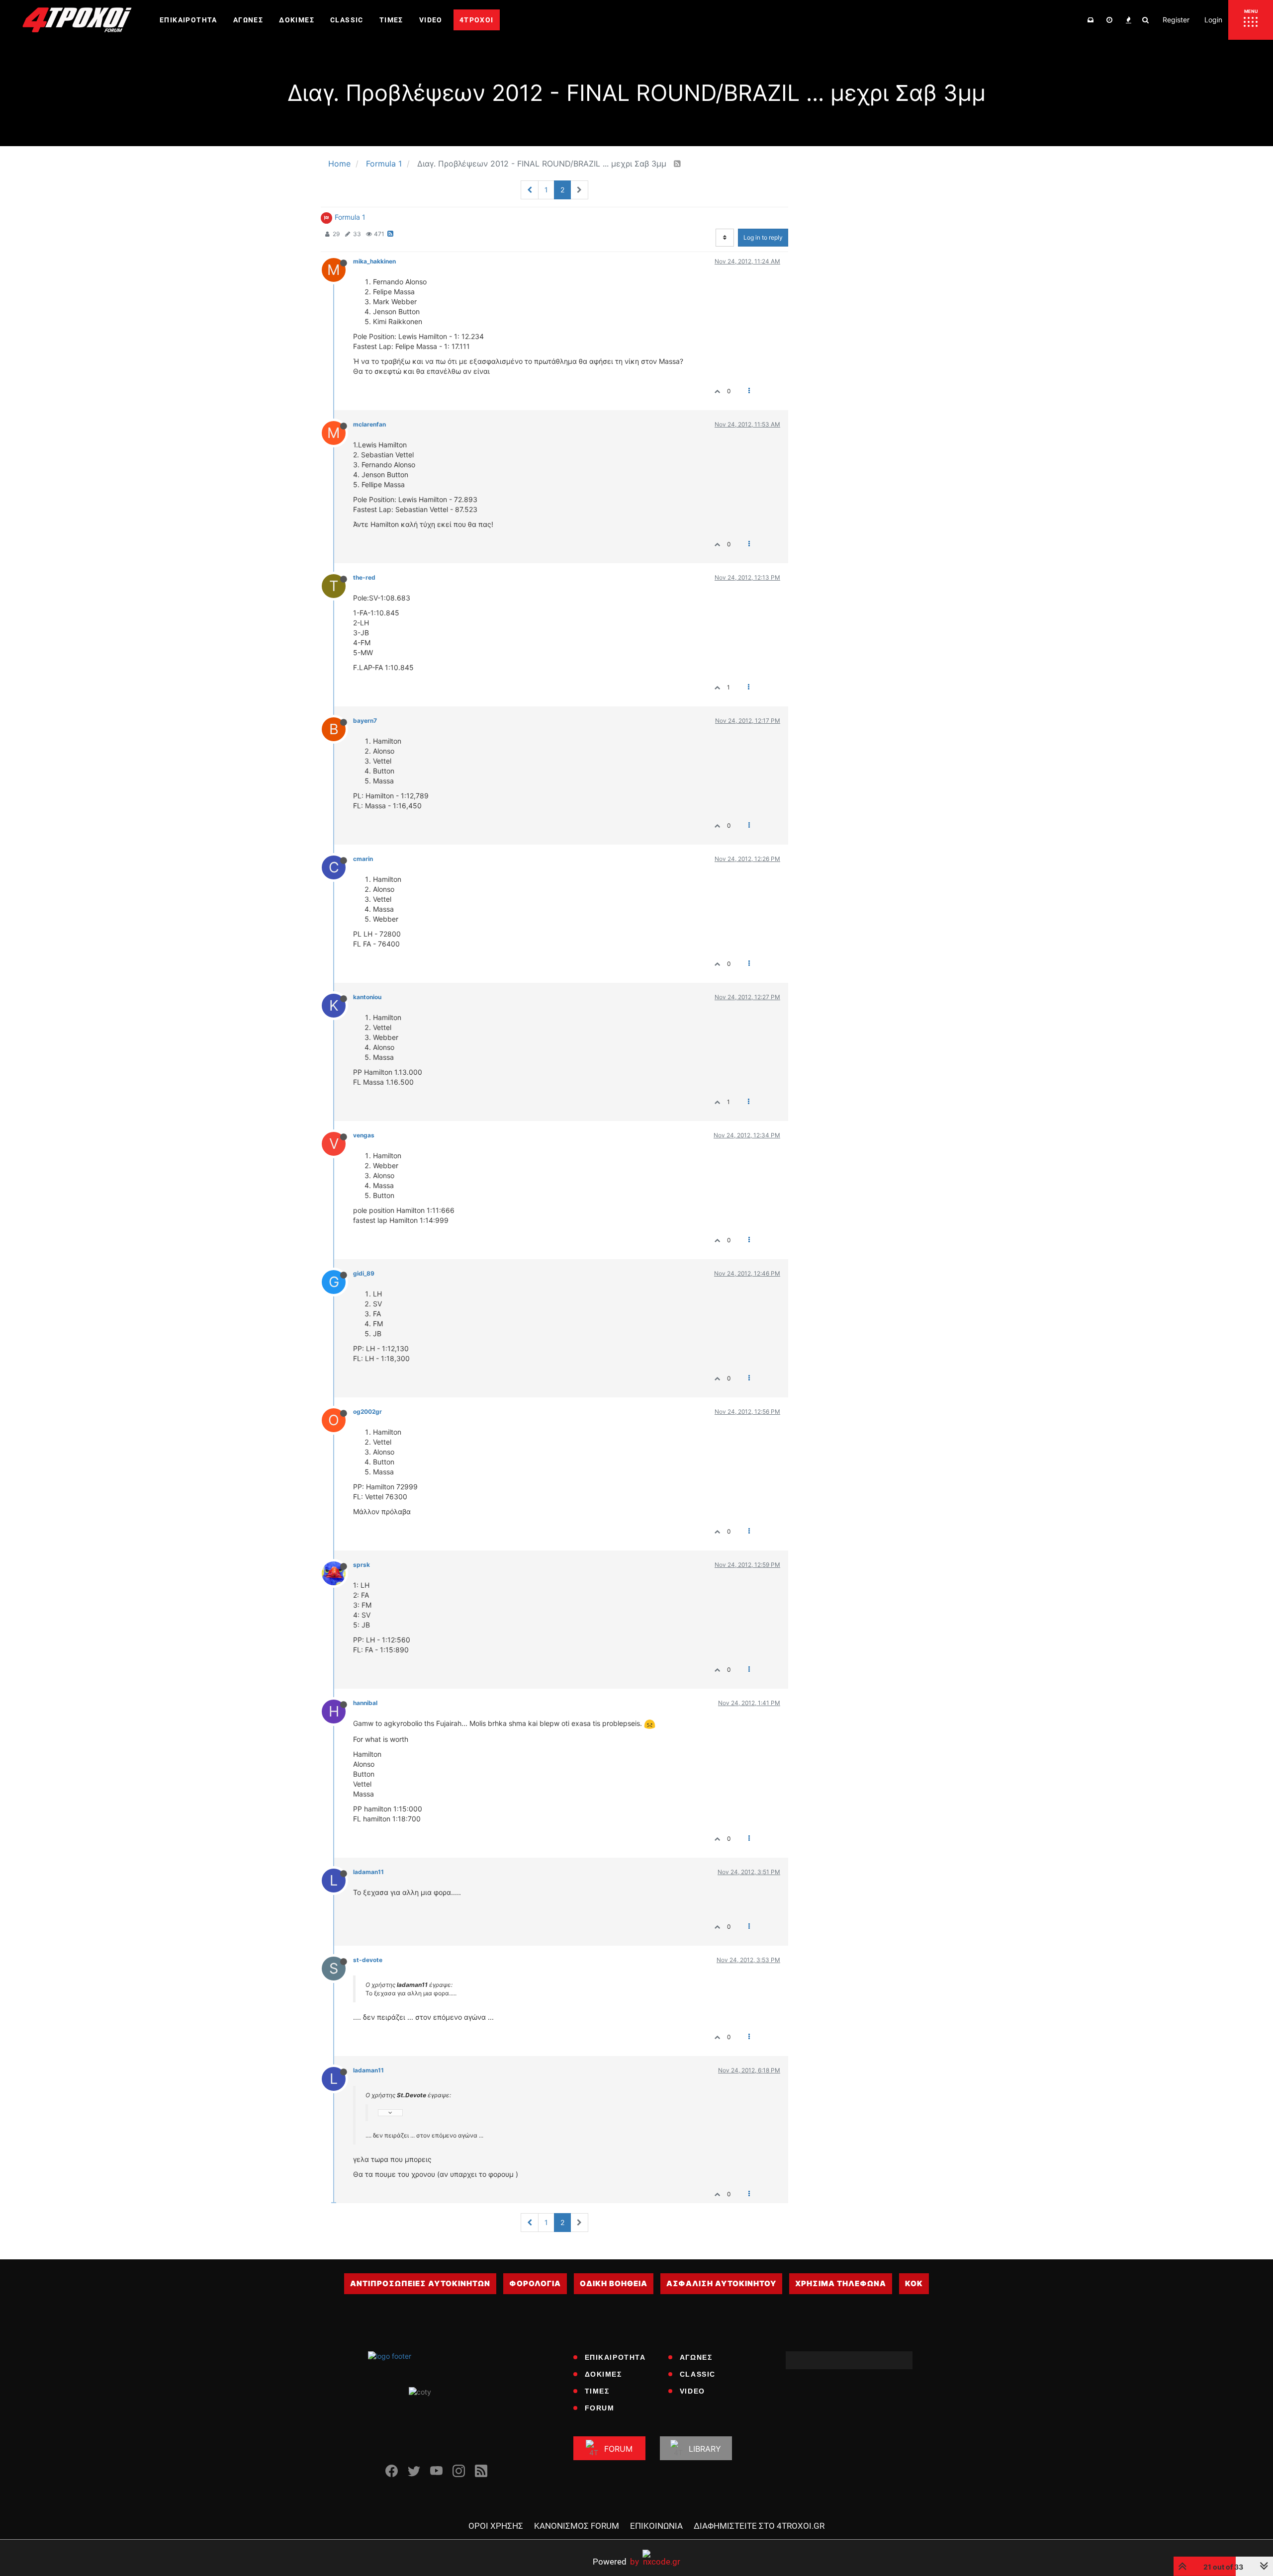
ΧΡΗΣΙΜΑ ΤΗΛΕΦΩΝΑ (841, 2283)
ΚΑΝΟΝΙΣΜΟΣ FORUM (577, 2526)
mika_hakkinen (374, 261)
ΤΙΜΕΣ (597, 2391)
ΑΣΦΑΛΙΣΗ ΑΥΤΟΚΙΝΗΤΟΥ (721, 2283)
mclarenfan (369, 424)
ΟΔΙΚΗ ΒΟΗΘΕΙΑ (614, 2283)
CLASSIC (698, 2374)
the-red (364, 577)
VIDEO (692, 2391)
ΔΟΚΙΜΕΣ (603, 2374)
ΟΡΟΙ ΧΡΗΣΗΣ (496, 2526)
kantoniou (367, 997)
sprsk (362, 1565)
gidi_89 (364, 1273)
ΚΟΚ (914, 2283)
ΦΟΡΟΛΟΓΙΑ (535, 2283)
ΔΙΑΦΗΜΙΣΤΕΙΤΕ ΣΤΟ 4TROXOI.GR (759, 2526)
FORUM (600, 2408)
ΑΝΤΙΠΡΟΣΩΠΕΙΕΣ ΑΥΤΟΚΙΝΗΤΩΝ (420, 2283)
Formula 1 (350, 217)
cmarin (363, 859)
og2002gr (367, 1412)
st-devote (368, 1960)
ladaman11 (368, 1872)
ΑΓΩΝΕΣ (696, 2357)
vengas (364, 1135)
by (616, 2561)
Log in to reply (763, 237)
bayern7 (365, 721)
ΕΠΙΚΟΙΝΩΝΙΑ (656, 2526)
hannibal (365, 1703)
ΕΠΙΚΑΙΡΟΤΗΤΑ (615, 2357)
